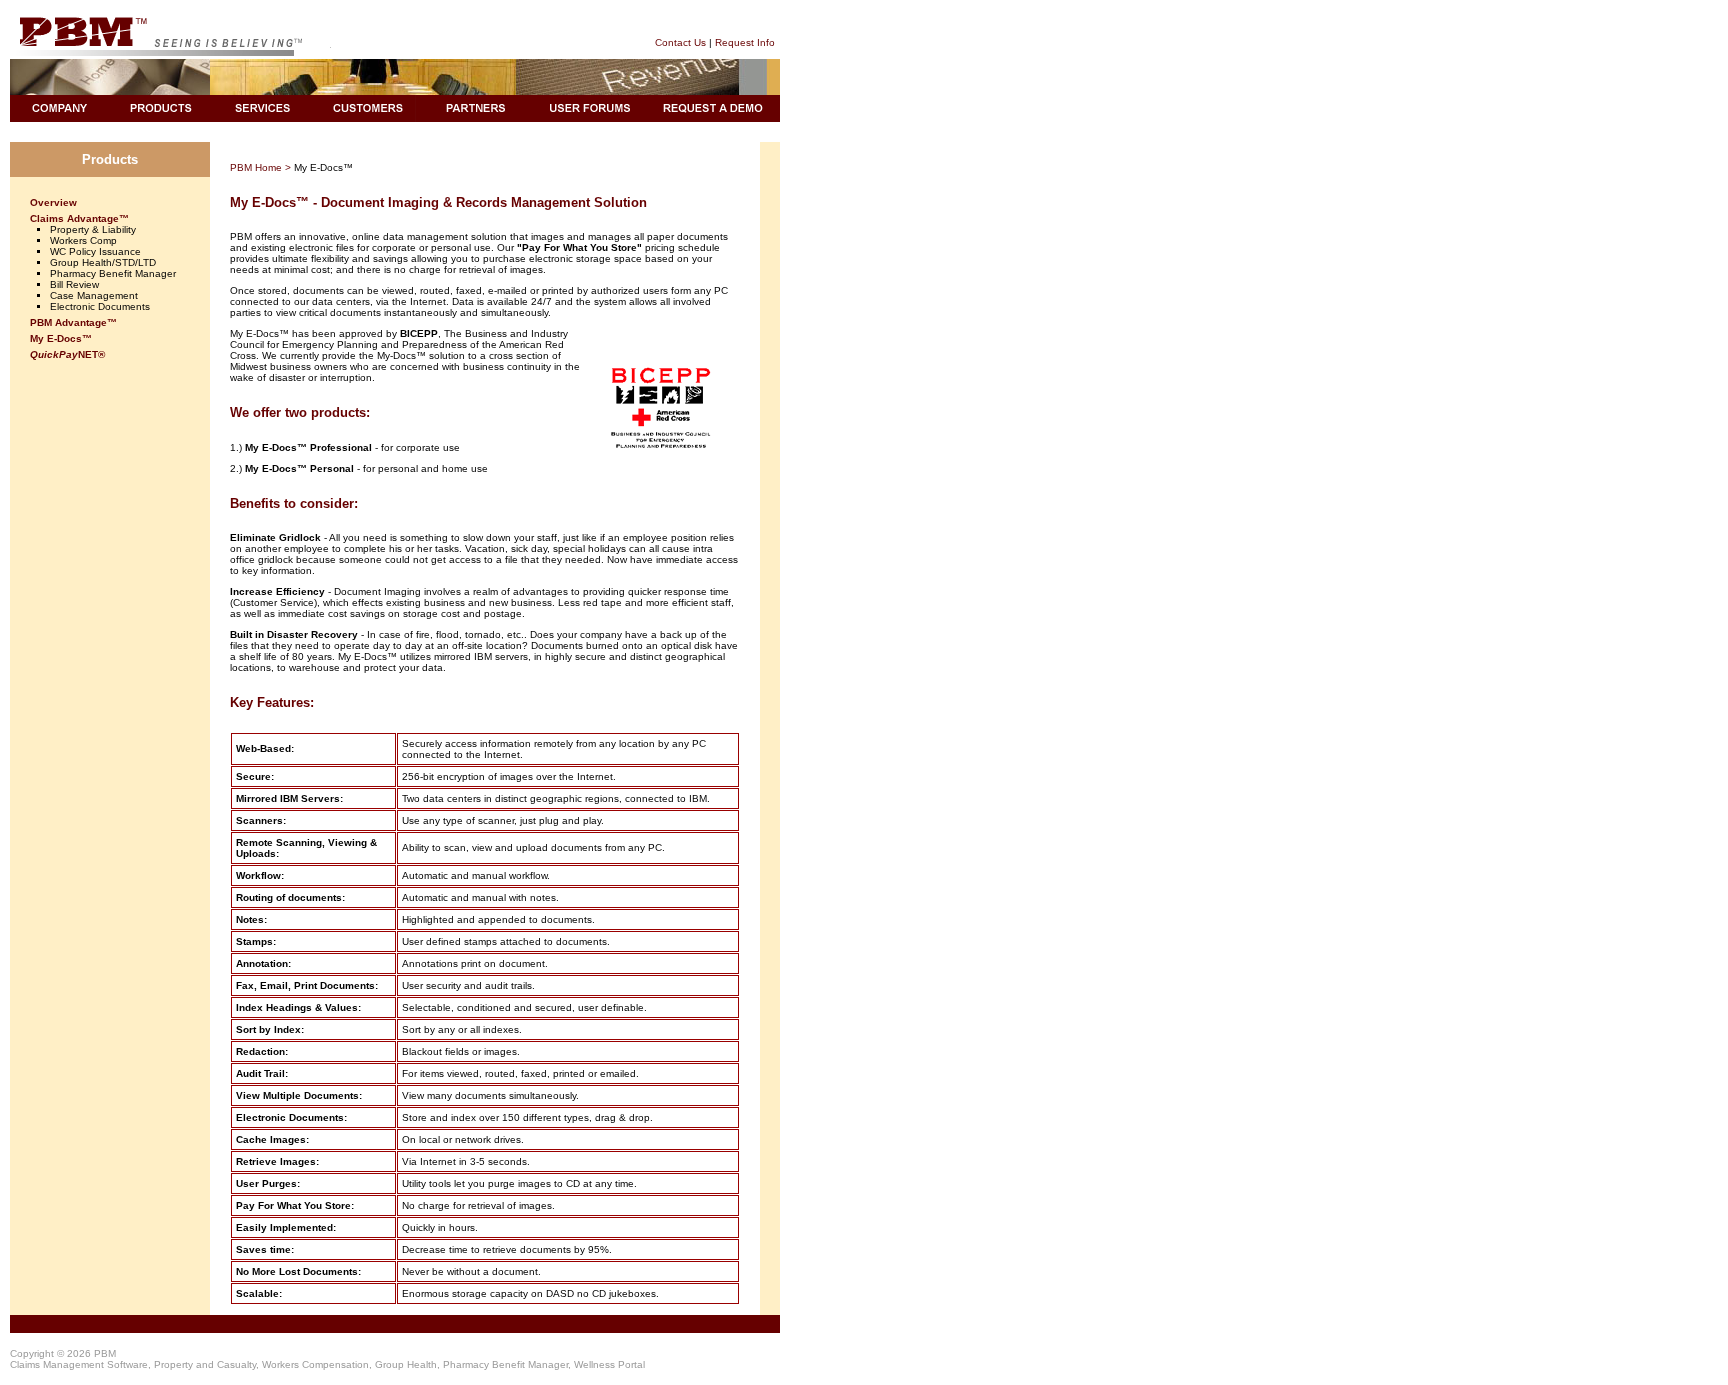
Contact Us (680, 42)
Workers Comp (83, 240)
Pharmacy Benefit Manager (113, 273)
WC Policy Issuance (95, 251)
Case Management (94, 295)
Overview (53, 202)
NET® (67, 354)
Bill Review (74, 284)
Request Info (745, 42)
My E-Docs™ (61, 338)
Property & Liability (93, 229)
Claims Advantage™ (79, 218)
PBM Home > (260, 167)
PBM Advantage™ (73, 322)
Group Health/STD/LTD (103, 262)
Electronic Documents (100, 306)
